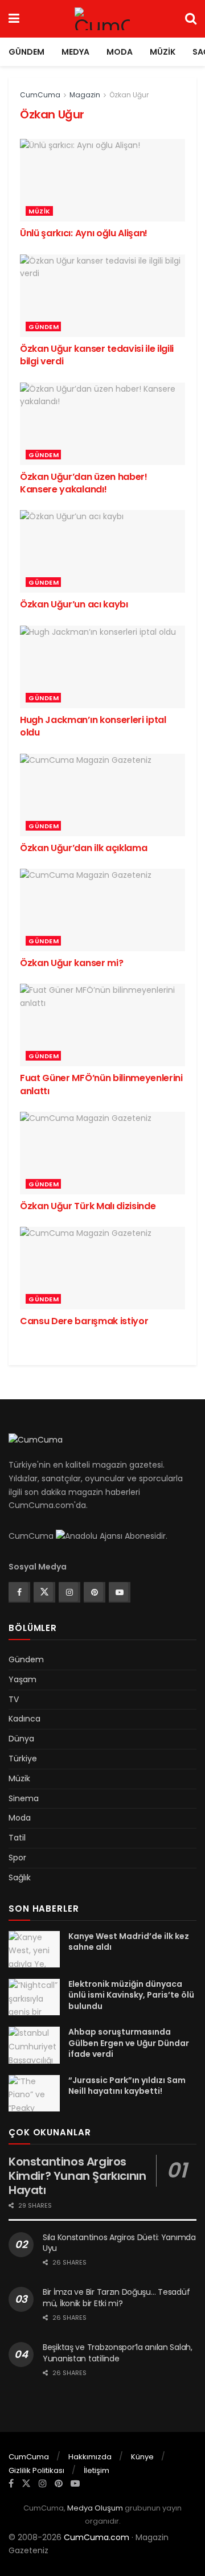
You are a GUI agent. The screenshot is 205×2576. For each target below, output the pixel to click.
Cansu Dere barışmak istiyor (84, 1321)
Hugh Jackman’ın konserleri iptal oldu (93, 726)
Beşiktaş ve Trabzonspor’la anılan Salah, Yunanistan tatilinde (118, 2353)
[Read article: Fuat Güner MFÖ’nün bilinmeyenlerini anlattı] (102, 1025)
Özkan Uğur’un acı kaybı (74, 604)
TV (14, 1699)
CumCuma (40, 95)
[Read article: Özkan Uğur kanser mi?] (102, 910)
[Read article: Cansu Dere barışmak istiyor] (102, 1268)
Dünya (21, 1739)
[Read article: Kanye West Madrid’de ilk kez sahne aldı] (34, 1949)
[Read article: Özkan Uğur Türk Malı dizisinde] (102, 1153)
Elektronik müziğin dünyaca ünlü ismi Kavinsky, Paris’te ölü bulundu (131, 1995)
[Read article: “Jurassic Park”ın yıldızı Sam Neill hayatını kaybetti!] (34, 2093)
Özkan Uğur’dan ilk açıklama (83, 848)
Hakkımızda (90, 2457)
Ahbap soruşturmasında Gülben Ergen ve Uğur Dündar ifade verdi (129, 2043)
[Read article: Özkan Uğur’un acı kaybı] (102, 551)
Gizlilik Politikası (36, 2470)
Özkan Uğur (129, 95)
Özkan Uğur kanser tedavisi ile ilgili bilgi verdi (97, 355)
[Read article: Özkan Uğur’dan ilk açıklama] (102, 795)
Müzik (163, 52)
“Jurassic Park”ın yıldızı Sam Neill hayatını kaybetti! (127, 2086)
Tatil (17, 1838)
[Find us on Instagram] (68, 1592)
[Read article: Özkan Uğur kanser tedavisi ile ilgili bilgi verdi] (102, 296)
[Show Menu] (14, 19)
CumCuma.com (97, 2537)
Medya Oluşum (95, 2508)
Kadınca (24, 1719)
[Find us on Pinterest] (93, 1592)
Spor (17, 1858)
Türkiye (23, 1759)
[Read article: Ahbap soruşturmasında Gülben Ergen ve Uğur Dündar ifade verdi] (34, 2045)
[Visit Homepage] (102, 19)
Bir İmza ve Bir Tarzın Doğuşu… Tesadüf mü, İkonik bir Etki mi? (116, 2298)
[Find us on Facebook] (18, 1592)
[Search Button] (191, 19)
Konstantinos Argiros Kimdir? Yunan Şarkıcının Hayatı (77, 2176)
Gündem (26, 52)
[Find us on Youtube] (118, 1592)
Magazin (85, 95)
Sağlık (20, 1877)
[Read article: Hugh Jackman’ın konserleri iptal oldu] (102, 667)
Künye (142, 2457)
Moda (120, 52)
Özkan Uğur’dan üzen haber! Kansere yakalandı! (84, 483)
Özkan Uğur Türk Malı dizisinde (88, 1206)
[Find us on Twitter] (43, 1592)
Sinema (24, 1798)
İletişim (97, 2470)
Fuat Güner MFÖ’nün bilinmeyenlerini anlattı (101, 1084)
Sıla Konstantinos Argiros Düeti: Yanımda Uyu (119, 2243)
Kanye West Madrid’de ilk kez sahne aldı (129, 1942)
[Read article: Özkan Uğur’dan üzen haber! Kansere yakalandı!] (102, 424)
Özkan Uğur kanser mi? (71, 963)
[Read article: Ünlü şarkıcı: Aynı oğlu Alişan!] (102, 180)
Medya (75, 52)
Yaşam (22, 1679)
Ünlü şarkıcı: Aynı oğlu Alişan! (84, 233)
